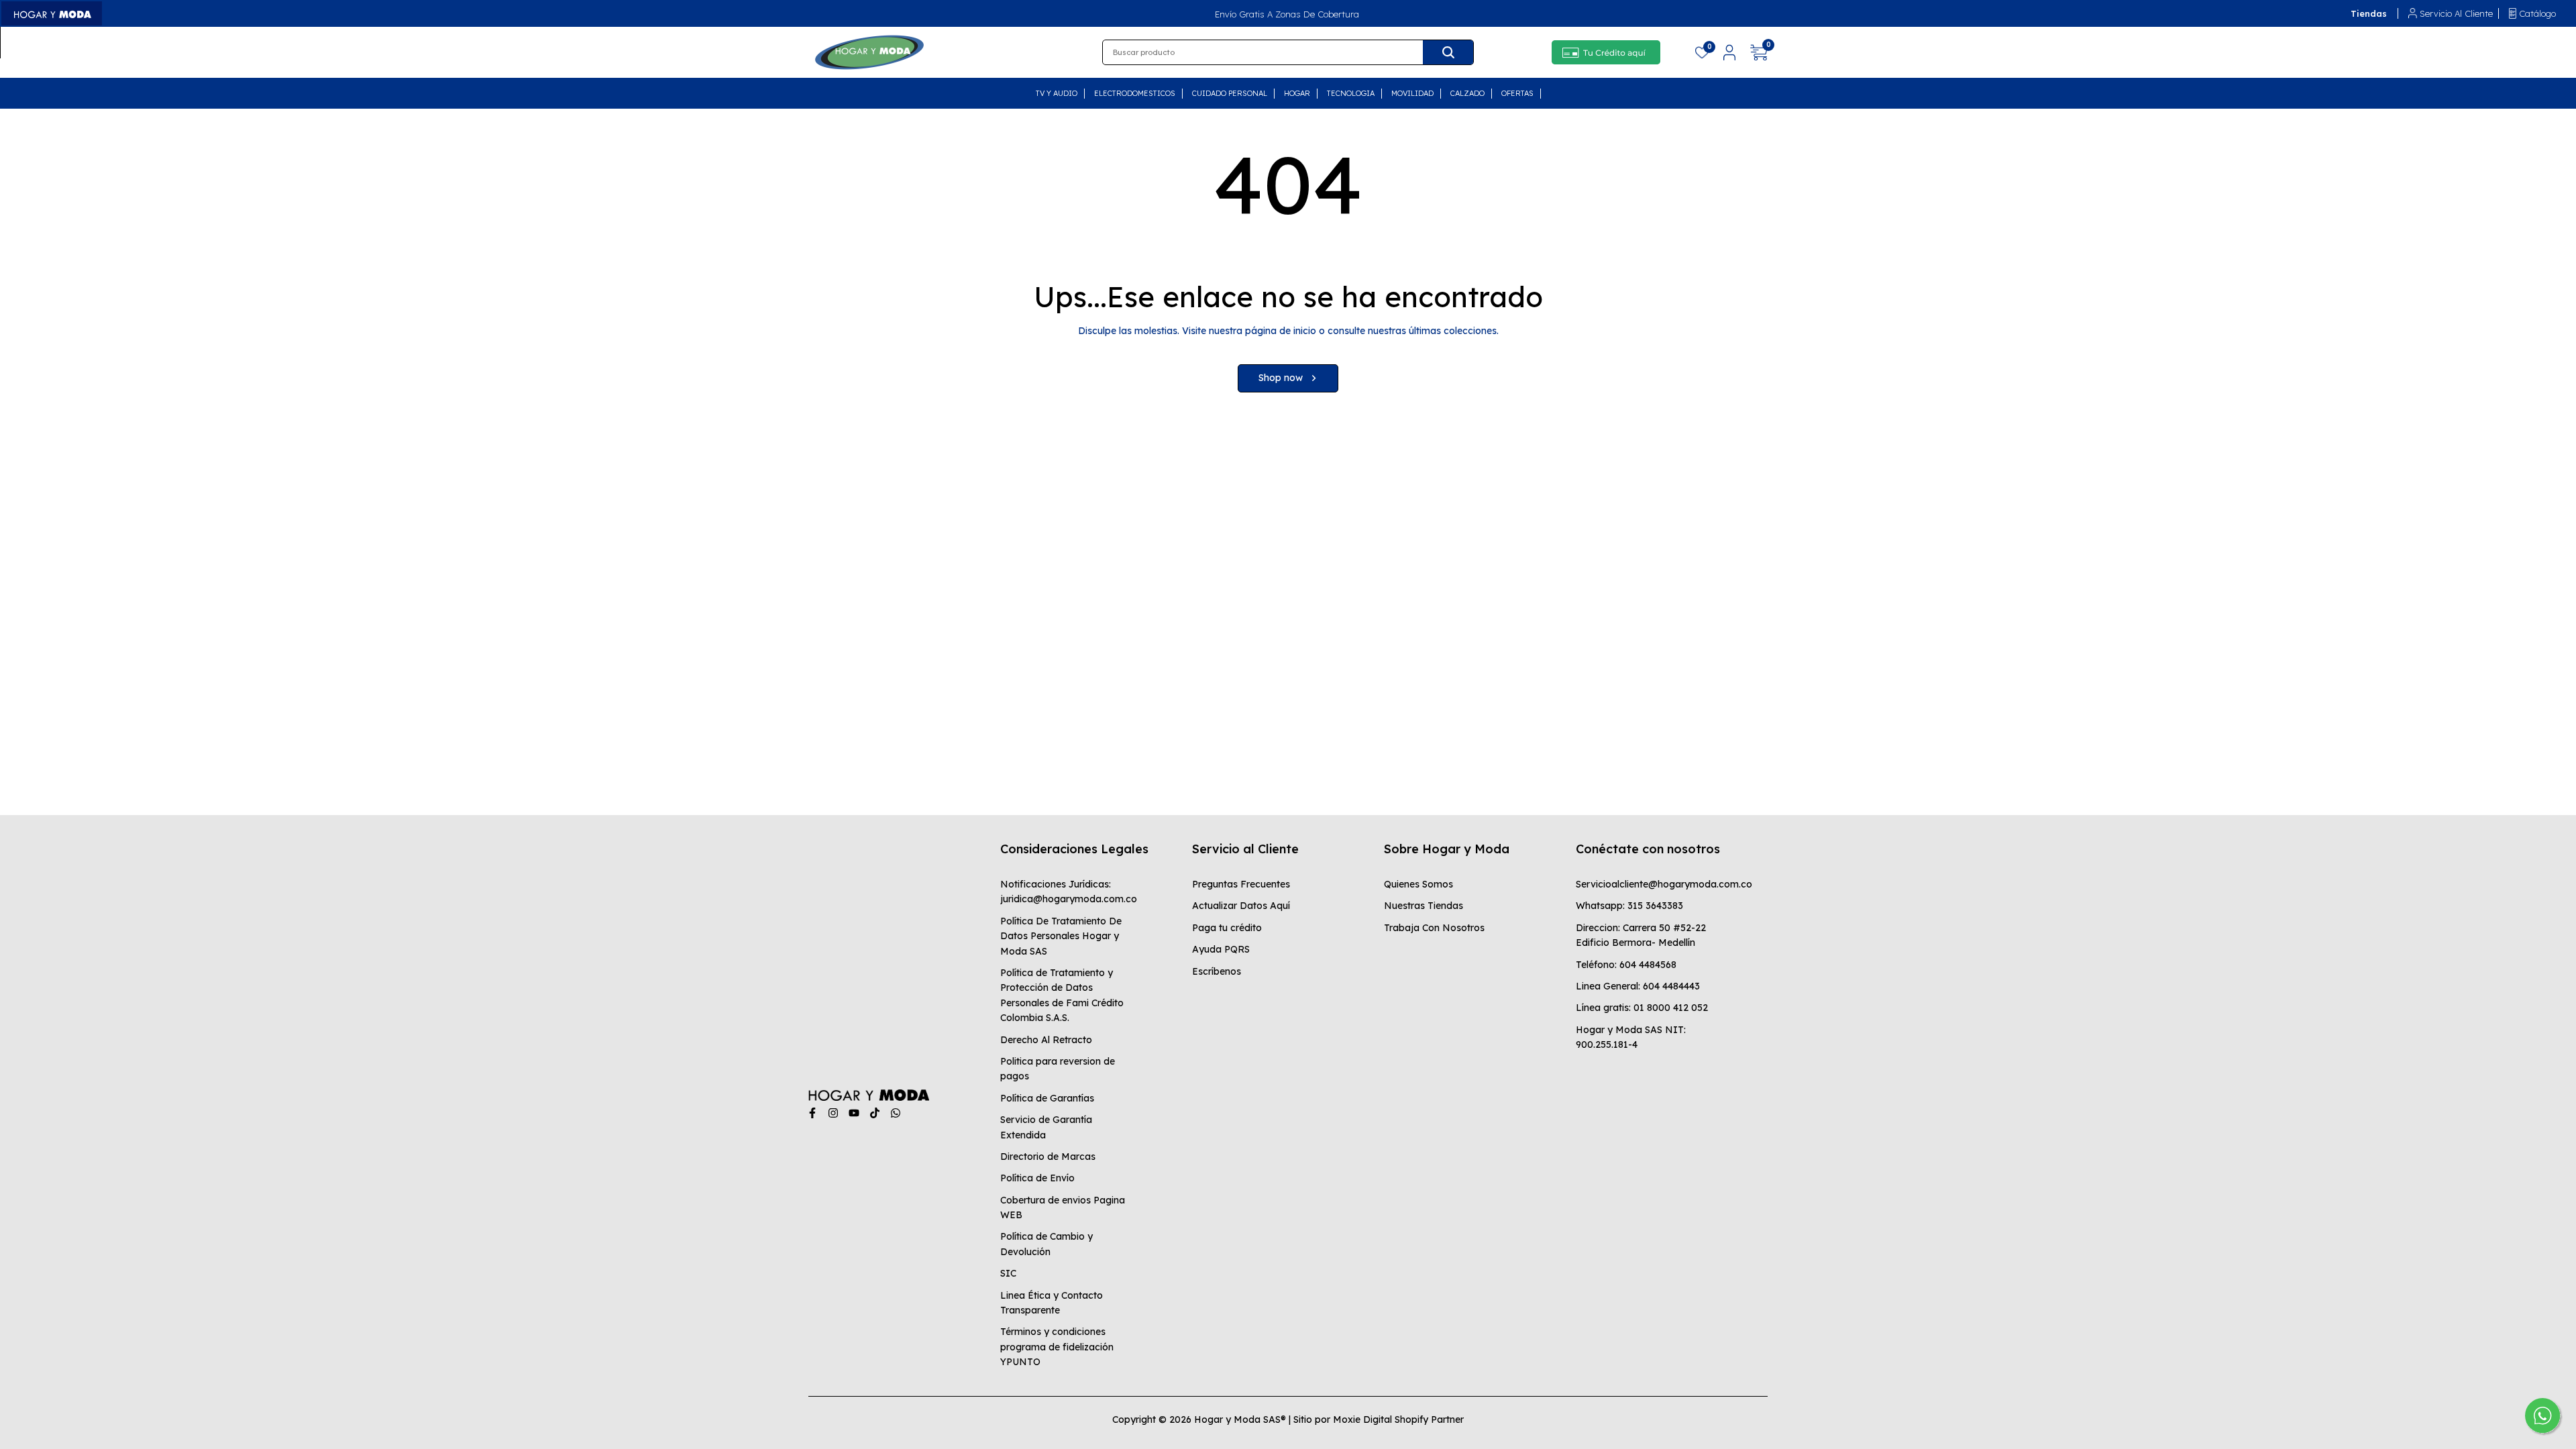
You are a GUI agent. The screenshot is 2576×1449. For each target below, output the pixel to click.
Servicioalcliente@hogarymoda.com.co (1664, 884)
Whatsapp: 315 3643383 (1629, 906)
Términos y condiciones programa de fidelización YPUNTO (1057, 1347)
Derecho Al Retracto (1046, 1040)
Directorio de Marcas (1048, 1157)
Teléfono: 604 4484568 (1626, 965)
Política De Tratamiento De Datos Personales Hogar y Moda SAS (1061, 936)
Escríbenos (1217, 971)
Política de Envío (1037, 1178)
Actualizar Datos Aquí (1241, 906)
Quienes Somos (1418, 884)
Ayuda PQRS (1221, 949)
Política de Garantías (1047, 1098)
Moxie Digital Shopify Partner (1398, 1419)
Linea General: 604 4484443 (1638, 986)
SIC (1008, 1273)
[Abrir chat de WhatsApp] (2544, 1417)
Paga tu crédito (1227, 928)
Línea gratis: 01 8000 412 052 (1642, 1008)
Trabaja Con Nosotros (1434, 928)
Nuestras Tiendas (1424, 906)
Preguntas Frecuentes (1241, 884)
